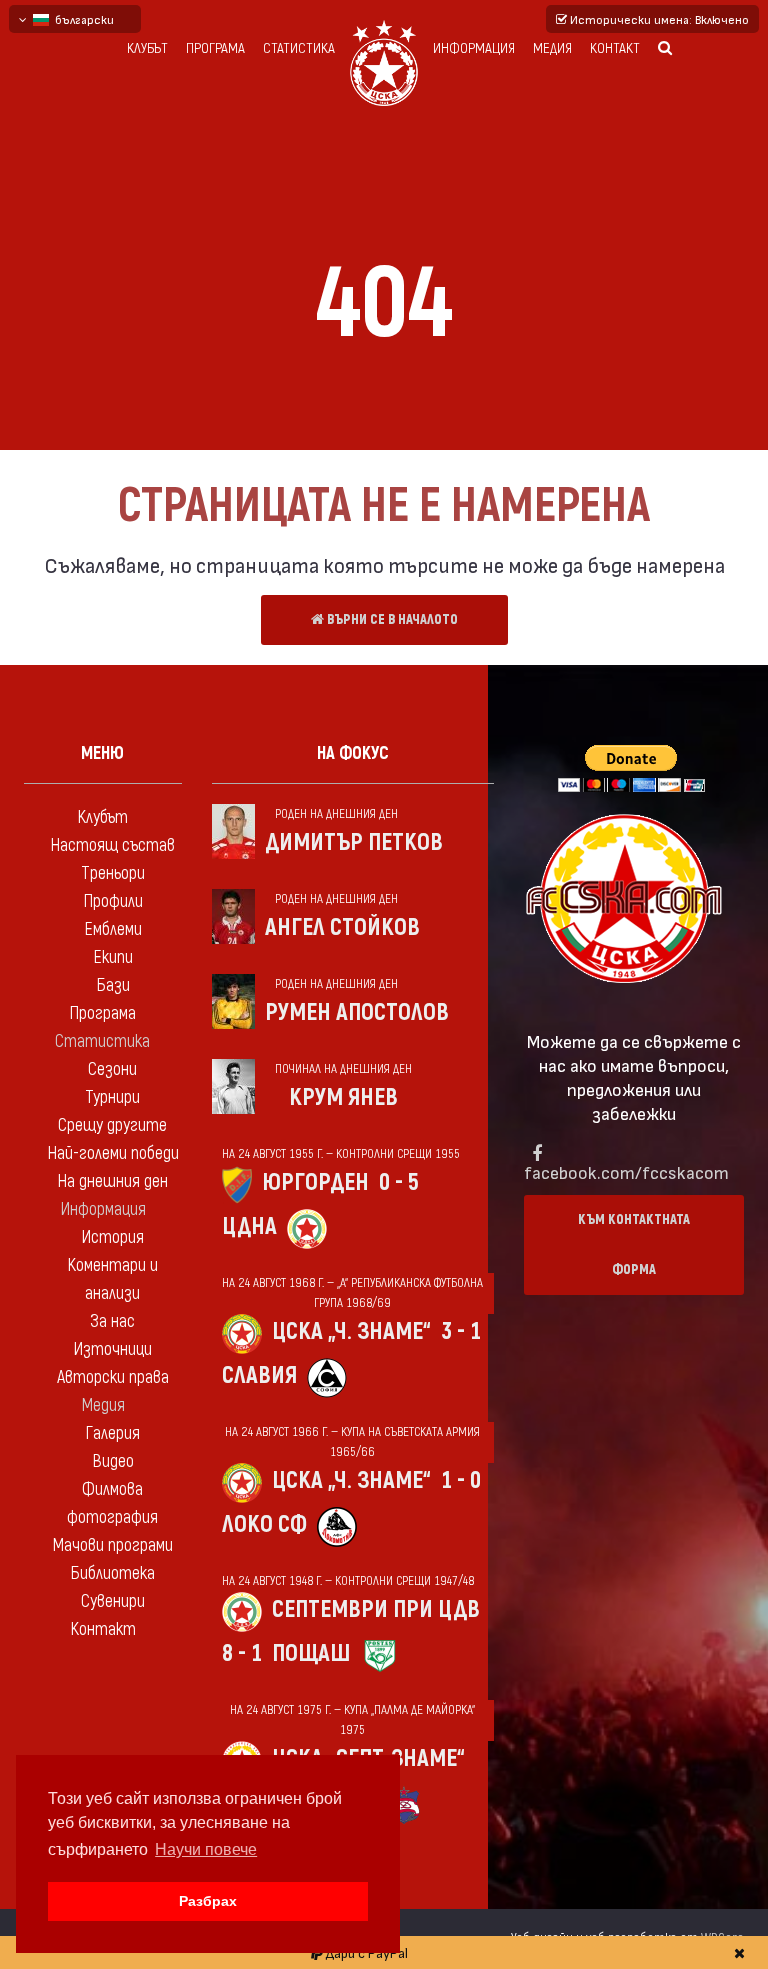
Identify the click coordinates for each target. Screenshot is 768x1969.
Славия (259, 1375)
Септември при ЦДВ (376, 1609)
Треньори (113, 873)
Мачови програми (112, 1545)
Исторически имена (658, 19)
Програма (215, 48)
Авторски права (113, 1377)
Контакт (615, 48)
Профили (113, 901)
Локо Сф (264, 1524)
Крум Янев (343, 1097)
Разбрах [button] (208, 1901)
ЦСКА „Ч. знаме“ (351, 1331)
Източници (112, 1349)
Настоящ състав (112, 845)
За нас (112, 1321)
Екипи (113, 957)
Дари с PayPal (365, 1952)
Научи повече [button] (206, 1849)
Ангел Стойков (342, 927)
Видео (113, 1461)
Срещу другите (112, 1125)
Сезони (112, 1069)
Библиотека (112, 1573)
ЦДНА (249, 1226)
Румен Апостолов (357, 1012)
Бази (113, 985)
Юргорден (315, 1182)
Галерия (112, 1433)
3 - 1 (461, 1331)
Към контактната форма (634, 1244)
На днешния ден (112, 1181)
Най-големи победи (113, 1153)
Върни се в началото (391, 619)
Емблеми (113, 929)
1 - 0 (461, 1480)
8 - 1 (242, 1653)
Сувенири (113, 1601)
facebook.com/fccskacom (626, 1171)
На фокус (353, 753)
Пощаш (311, 1653)
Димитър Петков (354, 842)
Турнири (112, 1097)
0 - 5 (399, 1182)
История (112, 1237)
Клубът (147, 48)
